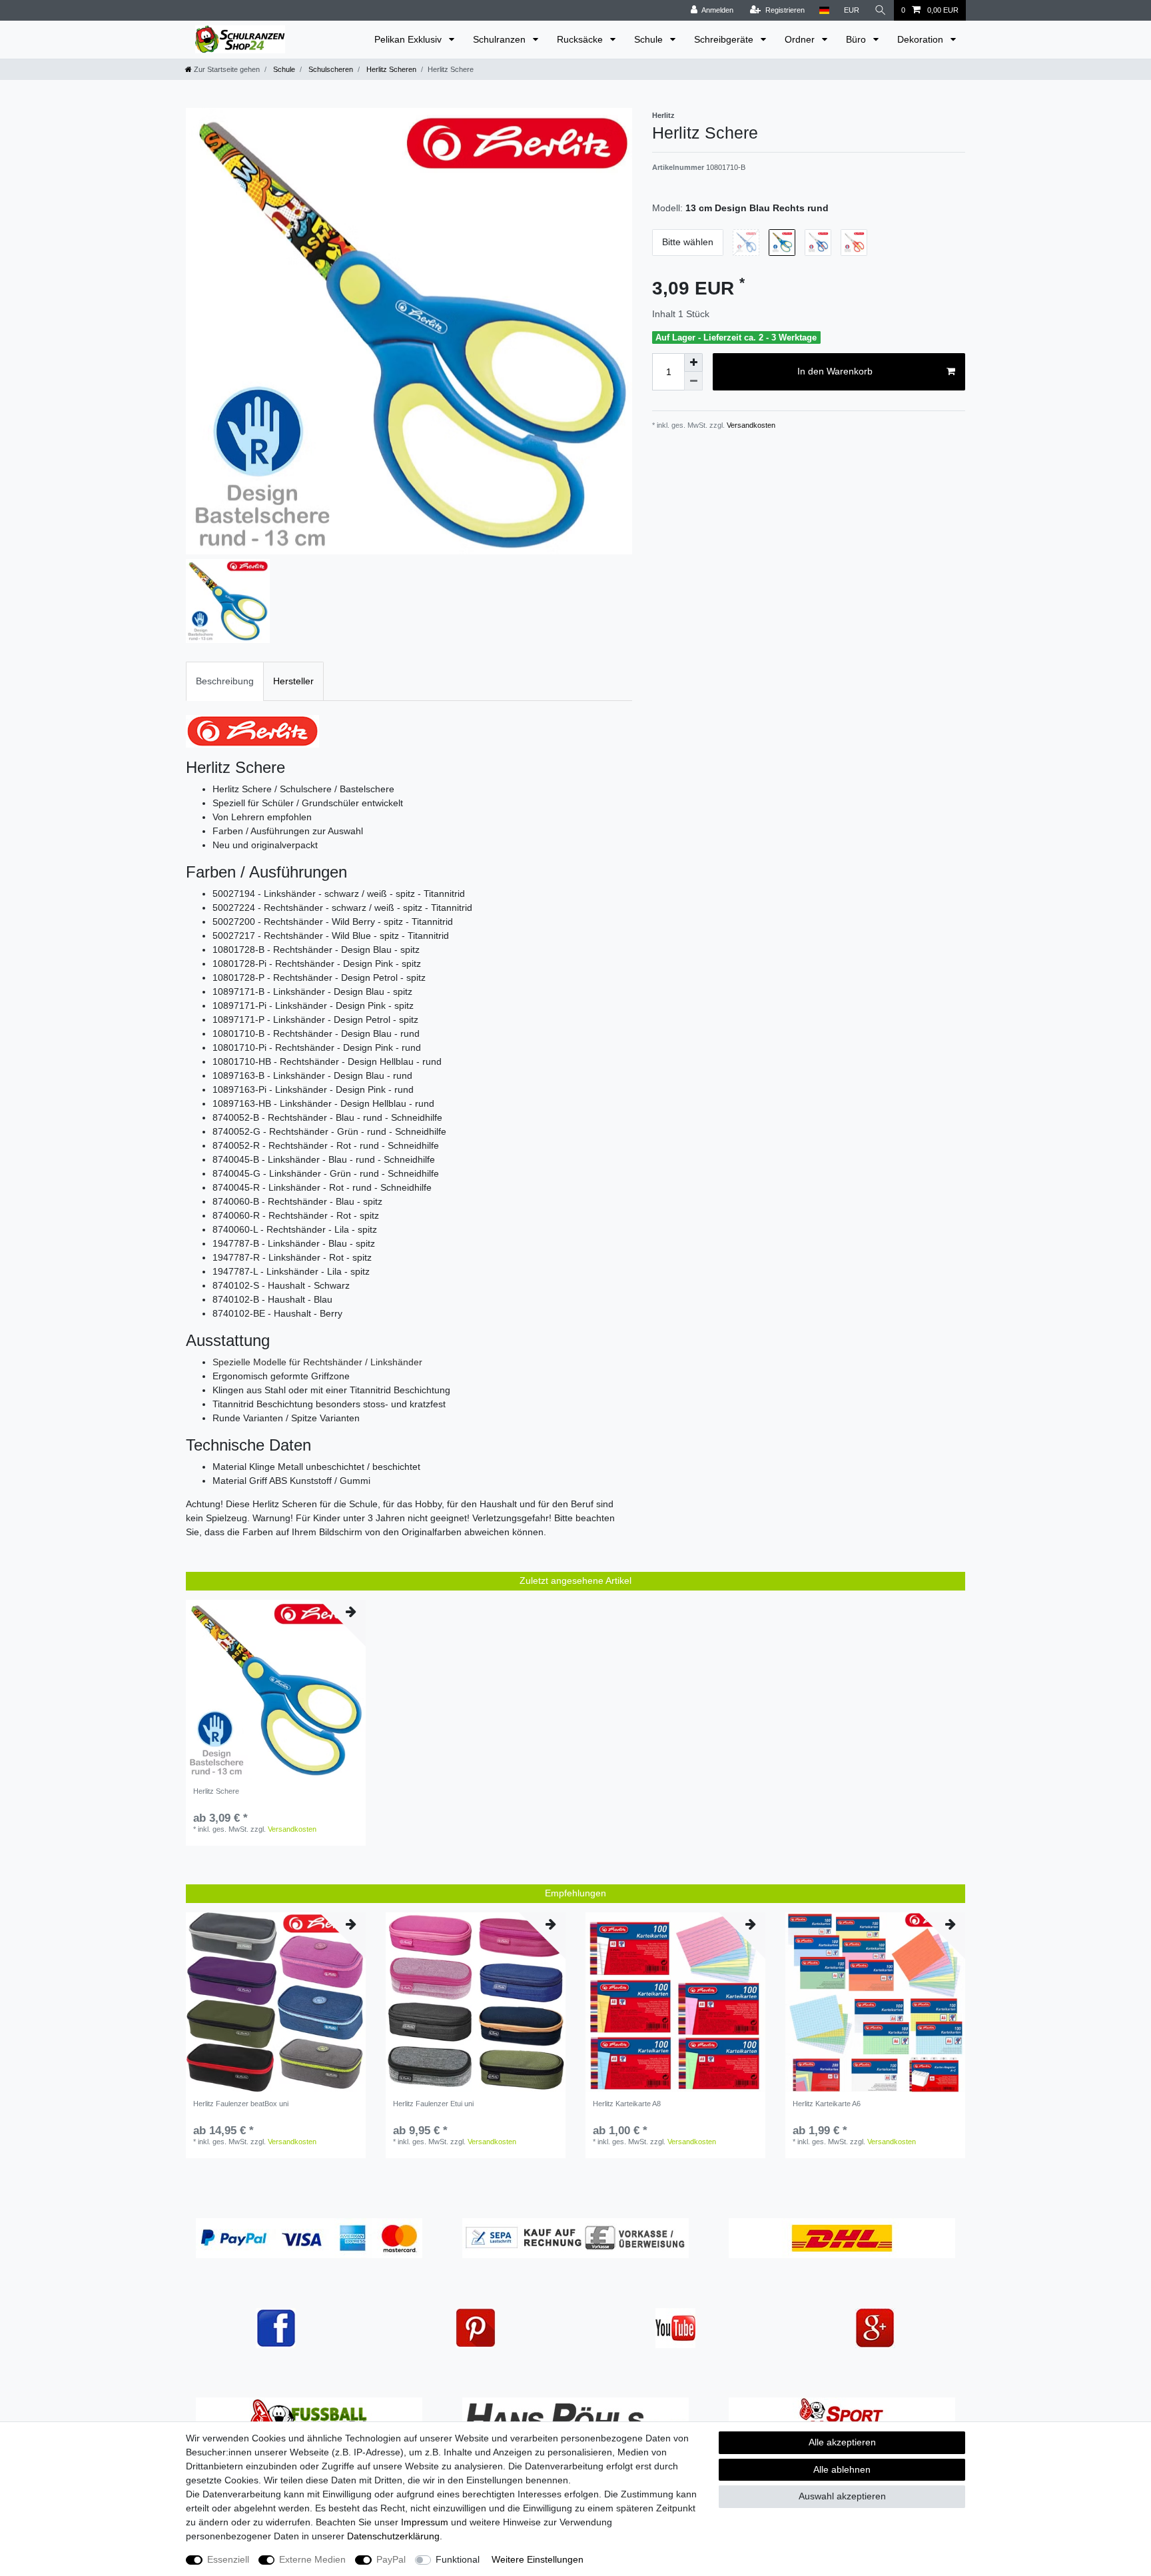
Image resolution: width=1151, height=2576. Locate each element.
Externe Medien (312, 2559)
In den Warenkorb (835, 371)
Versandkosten (750, 425)
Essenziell (228, 2559)
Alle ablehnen (842, 2469)
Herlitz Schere (216, 1791)
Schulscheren (330, 69)
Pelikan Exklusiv (409, 39)
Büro (857, 39)
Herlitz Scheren (390, 69)
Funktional (458, 2559)
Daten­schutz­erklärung (393, 2536)
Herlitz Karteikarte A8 (627, 2104)
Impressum (425, 2522)
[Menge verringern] (693, 381)
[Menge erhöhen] (693, 362)
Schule (650, 39)
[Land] (824, 10)
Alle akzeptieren (842, 2442)
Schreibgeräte (725, 39)
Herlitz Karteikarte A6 (827, 2104)
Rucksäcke (581, 39)
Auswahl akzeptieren (842, 2496)
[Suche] (881, 10)
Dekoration (922, 39)
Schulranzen (501, 39)
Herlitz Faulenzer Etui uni (433, 2104)
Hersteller (293, 681)
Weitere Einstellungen (538, 2559)
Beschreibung (225, 681)
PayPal (391, 2559)
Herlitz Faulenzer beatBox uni (241, 2104)
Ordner (801, 39)
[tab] (225, 681)
